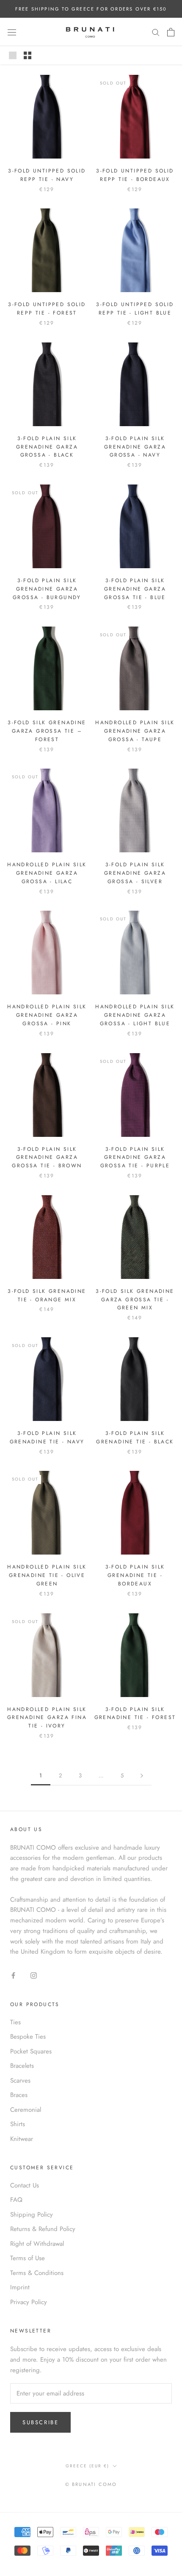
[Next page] (142, 1776)
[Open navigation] (12, 32)
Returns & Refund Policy (43, 2229)
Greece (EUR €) (87, 2466)
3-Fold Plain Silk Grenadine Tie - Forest (135, 1714)
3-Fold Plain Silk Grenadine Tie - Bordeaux (135, 1575)
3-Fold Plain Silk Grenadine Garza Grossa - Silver (135, 873)
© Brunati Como (91, 2484)
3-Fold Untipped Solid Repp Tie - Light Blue (135, 309)
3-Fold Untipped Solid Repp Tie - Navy (47, 175)
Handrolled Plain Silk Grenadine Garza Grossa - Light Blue (135, 1015)
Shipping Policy (32, 2215)
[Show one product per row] (13, 55)
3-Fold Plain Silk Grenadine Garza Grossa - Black (47, 447)
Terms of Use (28, 2258)
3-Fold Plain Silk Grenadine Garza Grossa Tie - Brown (47, 1158)
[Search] (156, 32)
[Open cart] (171, 32)
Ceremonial (26, 2110)
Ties (15, 2022)
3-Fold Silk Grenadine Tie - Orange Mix (47, 1295)
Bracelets (22, 2066)
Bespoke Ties (28, 2037)
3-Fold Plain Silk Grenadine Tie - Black (135, 1437)
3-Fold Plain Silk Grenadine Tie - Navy (47, 1437)
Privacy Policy (29, 2302)
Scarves (20, 2081)
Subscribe (40, 2422)
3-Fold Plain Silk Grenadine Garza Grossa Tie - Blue (135, 589)
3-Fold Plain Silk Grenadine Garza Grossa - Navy (135, 447)
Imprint (20, 2287)
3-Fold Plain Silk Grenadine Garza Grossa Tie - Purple (135, 1158)
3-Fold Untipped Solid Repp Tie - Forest (47, 309)
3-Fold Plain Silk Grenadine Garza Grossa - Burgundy (47, 589)
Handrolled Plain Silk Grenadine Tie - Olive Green (47, 1575)
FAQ (16, 2200)
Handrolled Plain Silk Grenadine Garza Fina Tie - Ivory (47, 1718)
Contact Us (25, 2185)
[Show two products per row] (28, 55)
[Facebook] (13, 1975)
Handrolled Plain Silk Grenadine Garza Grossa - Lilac (47, 873)
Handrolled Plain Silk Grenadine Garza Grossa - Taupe (135, 731)
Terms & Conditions (37, 2273)
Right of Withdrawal (37, 2244)
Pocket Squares (31, 2051)
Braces (19, 2095)
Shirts (18, 2124)
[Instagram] (34, 1975)
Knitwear (22, 2139)
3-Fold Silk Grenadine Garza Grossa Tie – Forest (47, 731)
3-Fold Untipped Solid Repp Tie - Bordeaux (135, 175)
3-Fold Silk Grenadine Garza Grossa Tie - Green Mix (135, 1300)
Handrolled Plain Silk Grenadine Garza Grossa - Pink (47, 1015)
